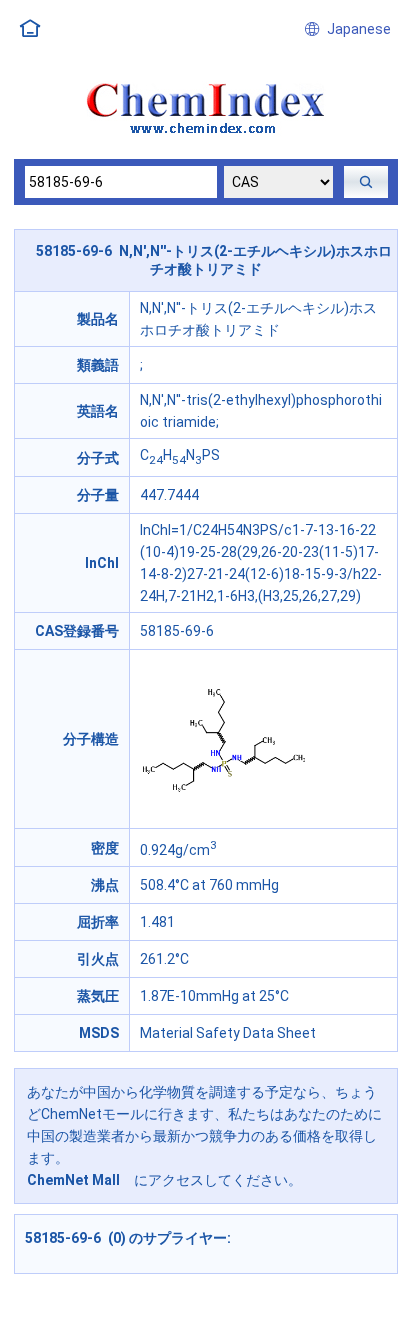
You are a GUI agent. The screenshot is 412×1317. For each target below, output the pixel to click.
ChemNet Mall (73, 1180)
